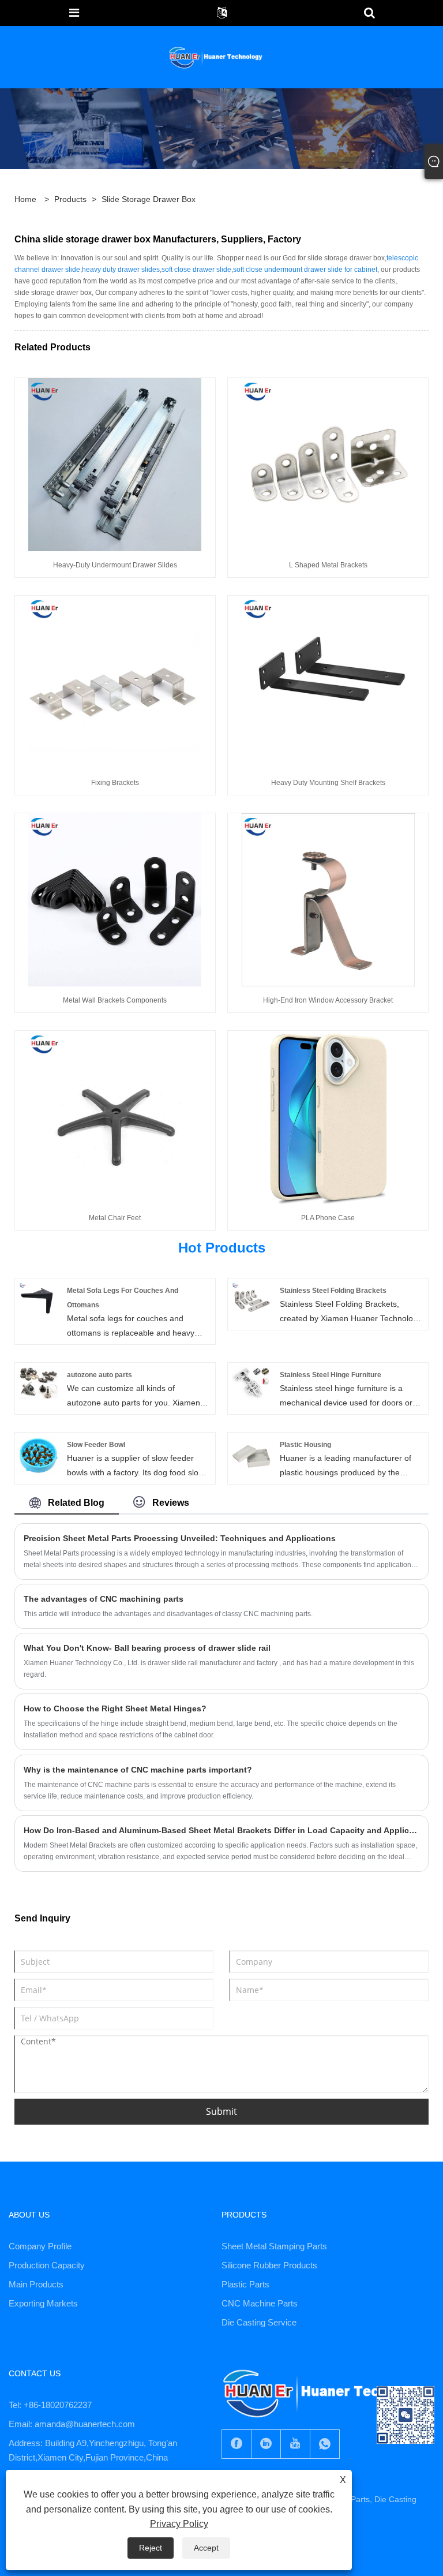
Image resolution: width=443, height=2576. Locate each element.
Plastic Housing (305, 1445)
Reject (151, 2548)
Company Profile (40, 2246)
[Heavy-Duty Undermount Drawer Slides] (115, 464)
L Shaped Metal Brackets (328, 565)
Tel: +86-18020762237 (50, 2405)
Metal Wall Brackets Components (115, 1000)
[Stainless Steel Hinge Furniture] (251, 1385)
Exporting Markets (43, 2303)
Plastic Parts (245, 2284)
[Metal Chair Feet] (115, 1117)
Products (70, 199)
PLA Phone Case (328, 1218)
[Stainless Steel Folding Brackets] (251, 1301)
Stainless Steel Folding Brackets (333, 1291)
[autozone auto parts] (38, 1382)
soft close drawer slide (196, 270)
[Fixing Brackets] (115, 682)
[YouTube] (295, 2444)
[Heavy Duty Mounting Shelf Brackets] (328, 682)
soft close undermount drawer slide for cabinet (305, 270)
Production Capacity (47, 2265)
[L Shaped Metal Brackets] (328, 464)
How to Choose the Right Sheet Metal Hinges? (115, 1708)
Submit (221, 2111)
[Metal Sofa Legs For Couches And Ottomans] (38, 1301)
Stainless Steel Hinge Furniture (331, 1375)
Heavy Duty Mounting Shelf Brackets (328, 783)
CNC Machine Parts (260, 2303)
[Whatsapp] (325, 2444)
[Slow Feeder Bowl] (38, 1455)
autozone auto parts (100, 1375)
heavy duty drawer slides (121, 270)
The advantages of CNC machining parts (104, 1599)
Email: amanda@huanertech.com (72, 2424)
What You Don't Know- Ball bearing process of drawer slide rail (147, 1648)
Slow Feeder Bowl (96, 1445)
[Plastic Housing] (251, 1455)
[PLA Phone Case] (328, 1117)
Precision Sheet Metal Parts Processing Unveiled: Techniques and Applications (180, 1538)
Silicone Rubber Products (269, 2265)
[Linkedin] (266, 2444)
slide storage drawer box (149, 199)
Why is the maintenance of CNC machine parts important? (138, 1770)
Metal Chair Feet (115, 1218)
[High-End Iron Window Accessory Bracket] (328, 899)
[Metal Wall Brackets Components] (115, 899)
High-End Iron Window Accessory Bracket (328, 1000)
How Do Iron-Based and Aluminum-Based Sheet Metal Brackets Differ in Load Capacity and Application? (221, 1830)
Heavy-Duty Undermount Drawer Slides (115, 565)
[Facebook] (236, 2444)
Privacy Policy (179, 2524)
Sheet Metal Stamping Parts (274, 2246)
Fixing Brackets (115, 783)
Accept (206, 2548)
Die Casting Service (259, 2322)
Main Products (36, 2284)
